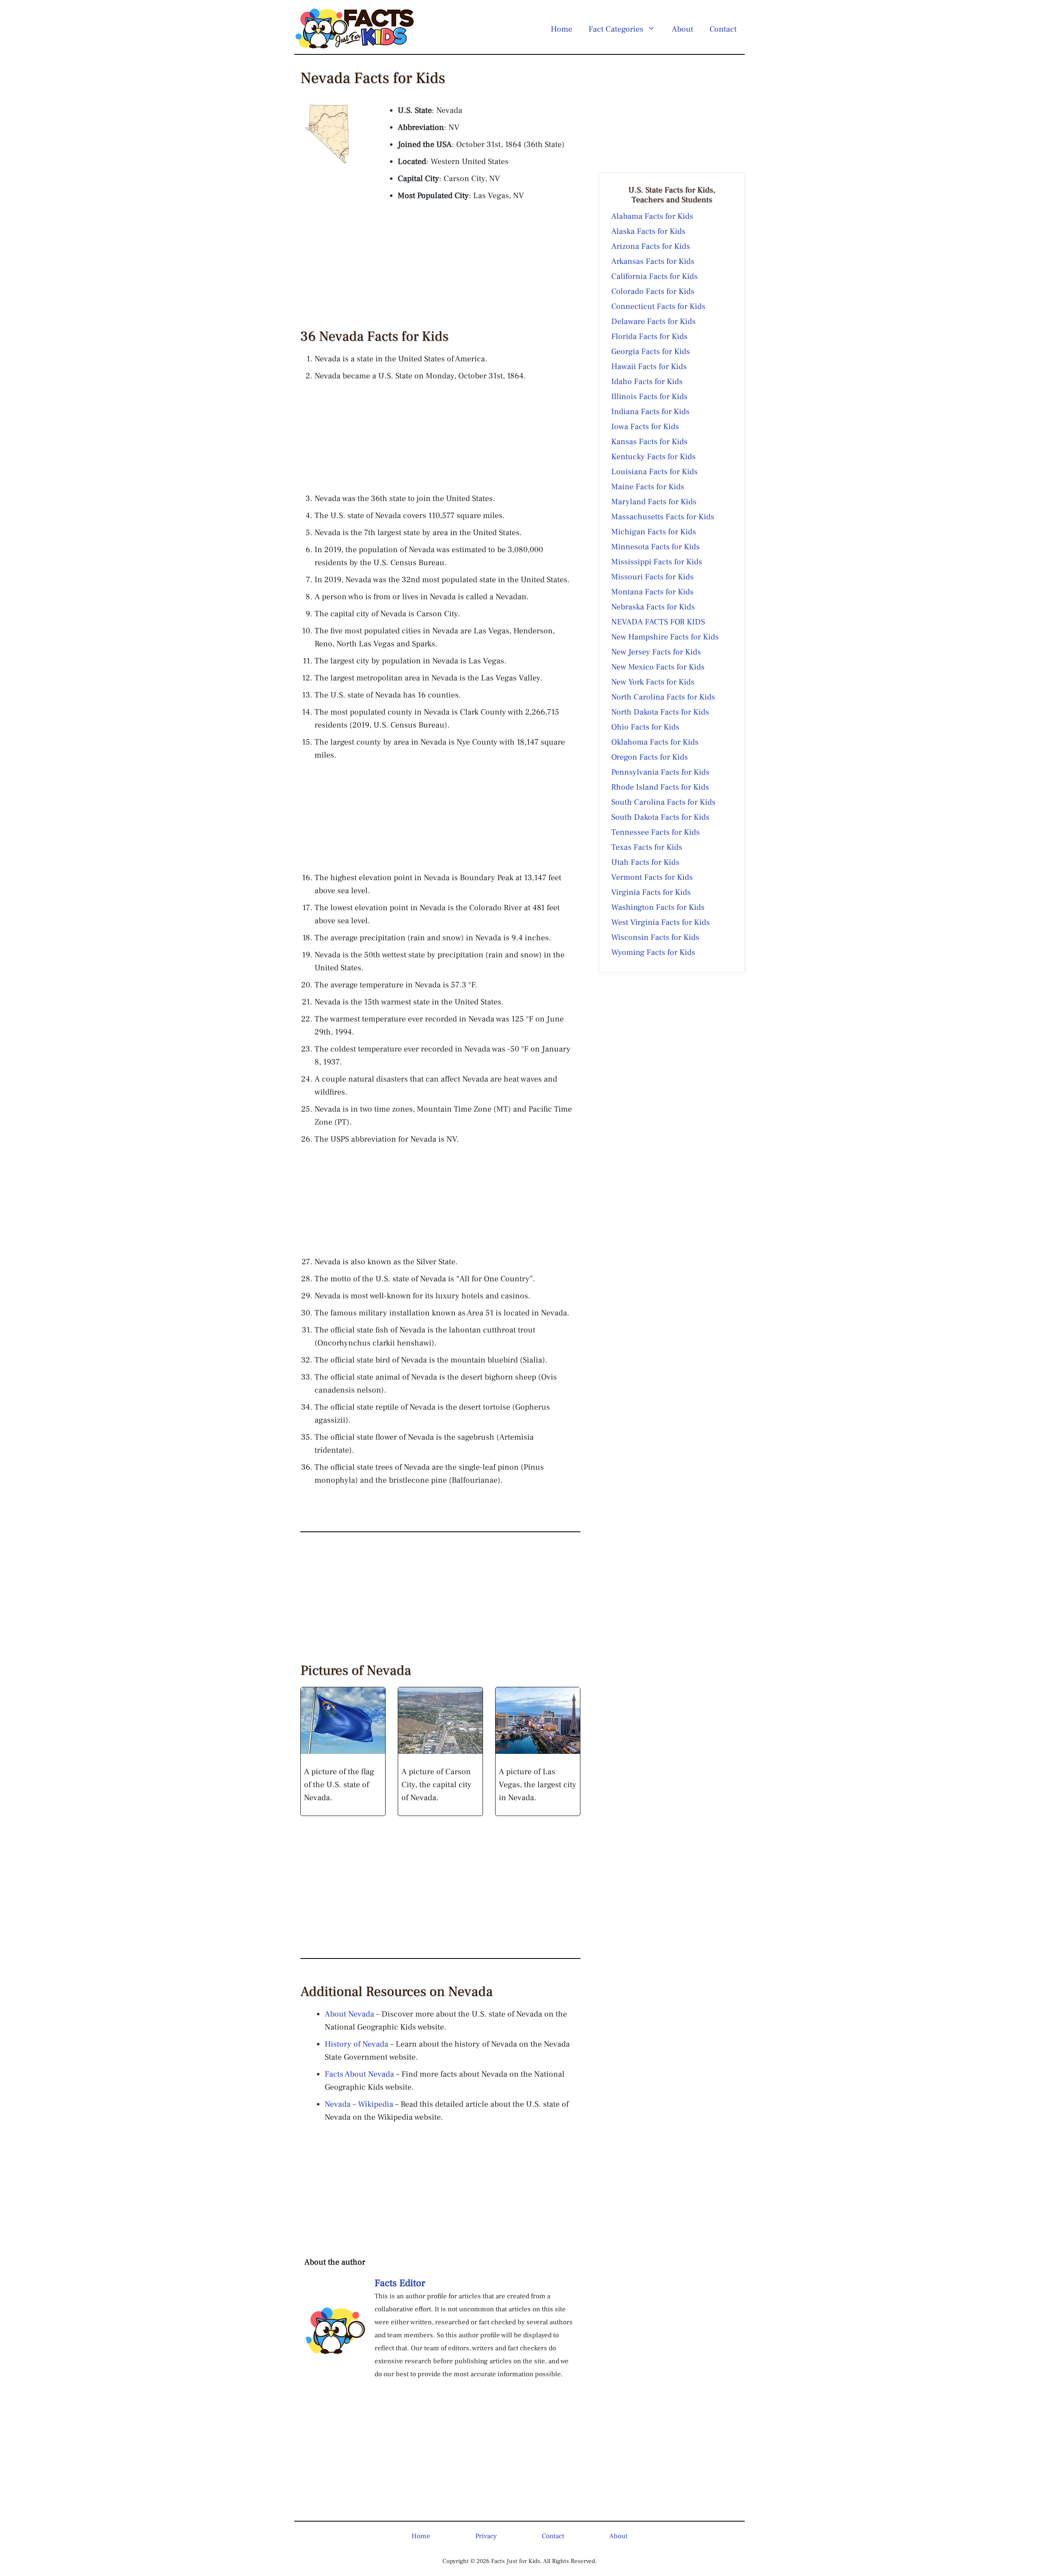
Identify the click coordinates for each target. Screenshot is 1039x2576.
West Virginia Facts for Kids (661, 922)
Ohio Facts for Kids (645, 727)
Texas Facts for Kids (647, 847)
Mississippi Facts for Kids (657, 562)
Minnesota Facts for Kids (655, 547)
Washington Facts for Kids (658, 907)
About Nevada (349, 2014)
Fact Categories (616, 29)
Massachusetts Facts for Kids (663, 517)
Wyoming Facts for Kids (653, 952)
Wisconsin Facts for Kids (655, 937)
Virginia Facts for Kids (651, 892)
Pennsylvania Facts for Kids (660, 772)
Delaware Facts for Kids (653, 322)
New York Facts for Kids (653, 682)
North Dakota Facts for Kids (660, 712)
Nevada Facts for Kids (658, 622)
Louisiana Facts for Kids (654, 472)
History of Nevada (357, 2044)
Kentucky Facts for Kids (653, 457)
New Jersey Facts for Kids (656, 652)
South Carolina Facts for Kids (663, 802)
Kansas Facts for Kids (649, 442)
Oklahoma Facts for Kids (655, 742)
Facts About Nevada (359, 2074)
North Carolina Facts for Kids (663, 697)
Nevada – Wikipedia (359, 2104)
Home (562, 29)
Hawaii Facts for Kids (649, 367)
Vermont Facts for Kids (652, 877)
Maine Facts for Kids (648, 487)
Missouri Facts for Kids (652, 577)
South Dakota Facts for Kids (660, 817)
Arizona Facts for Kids (651, 246)
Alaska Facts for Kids (648, 231)
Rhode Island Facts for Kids (660, 787)
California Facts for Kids (654, 276)
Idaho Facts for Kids (647, 382)
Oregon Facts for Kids (650, 757)
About (682, 29)
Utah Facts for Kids (645, 862)
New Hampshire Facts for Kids (665, 637)
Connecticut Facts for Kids (658, 307)
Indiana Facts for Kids (650, 412)
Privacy (486, 2536)
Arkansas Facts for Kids (653, 261)
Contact (723, 29)
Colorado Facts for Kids (653, 292)
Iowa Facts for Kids (645, 427)
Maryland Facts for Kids (654, 502)
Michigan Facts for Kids (654, 532)
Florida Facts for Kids (649, 337)
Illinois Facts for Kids (649, 397)
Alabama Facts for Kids (652, 216)
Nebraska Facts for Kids (653, 607)
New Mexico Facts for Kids (658, 667)
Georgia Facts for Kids (651, 352)
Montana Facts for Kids (652, 592)
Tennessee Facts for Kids (655, 832)
